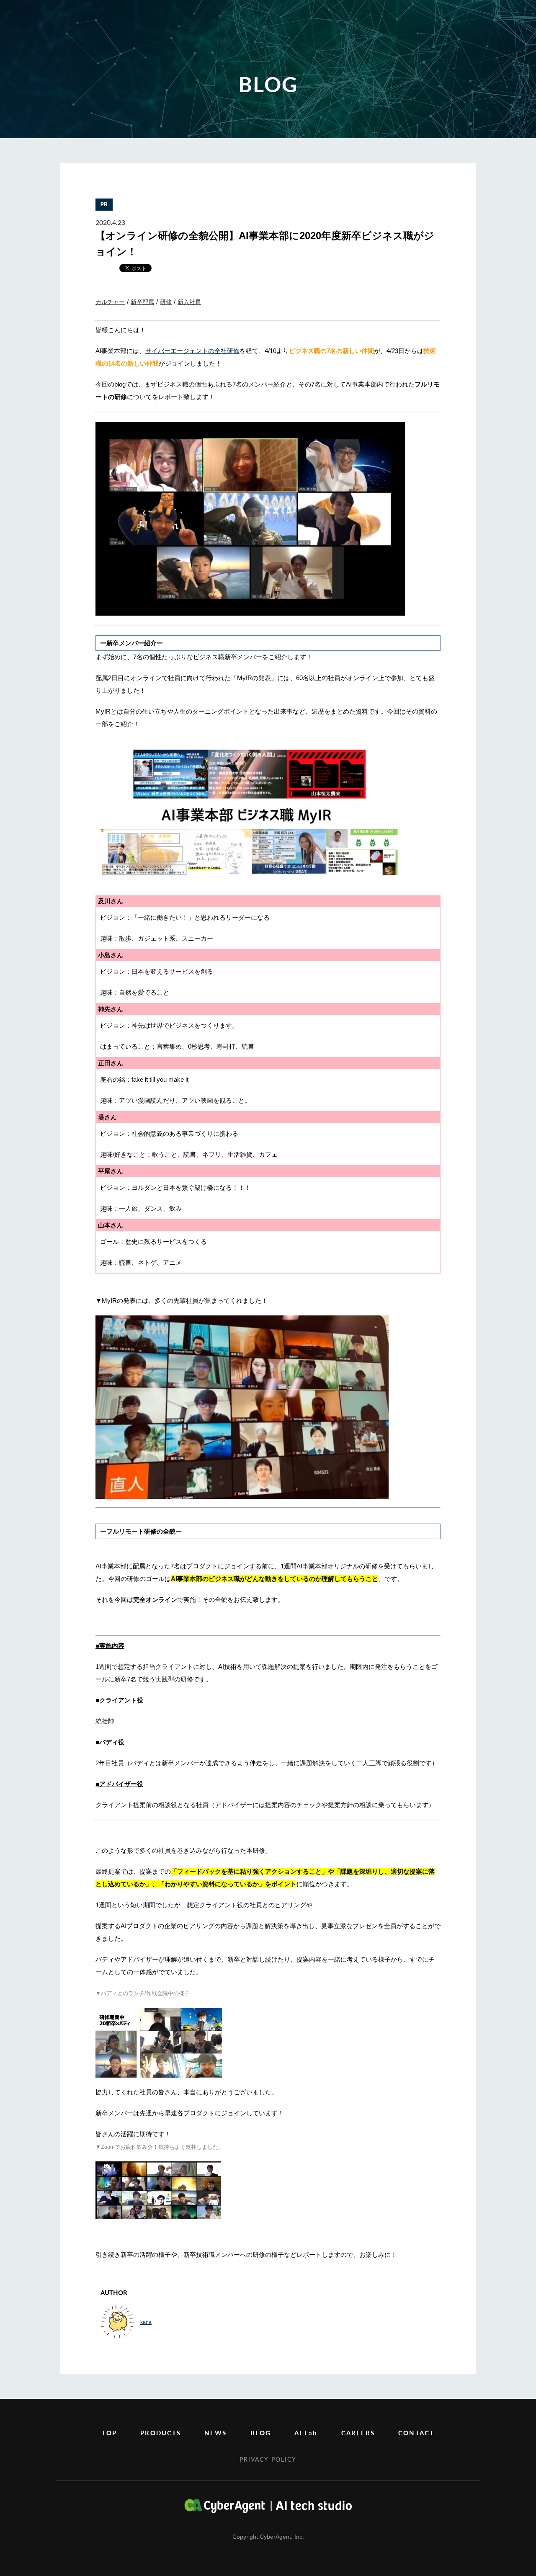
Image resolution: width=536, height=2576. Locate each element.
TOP (109, 2433)
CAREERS (358, 2433)
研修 (166, 302)
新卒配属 (142, 302)
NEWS (215, 2433)
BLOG (261, 2433)
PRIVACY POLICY (268, 2459)
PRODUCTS (161, 2433)
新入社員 (189, 302)
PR (104, 204)
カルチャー (110, 302)
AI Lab (306, 2433)
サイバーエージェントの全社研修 (192, 351)
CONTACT (416, 2433)
